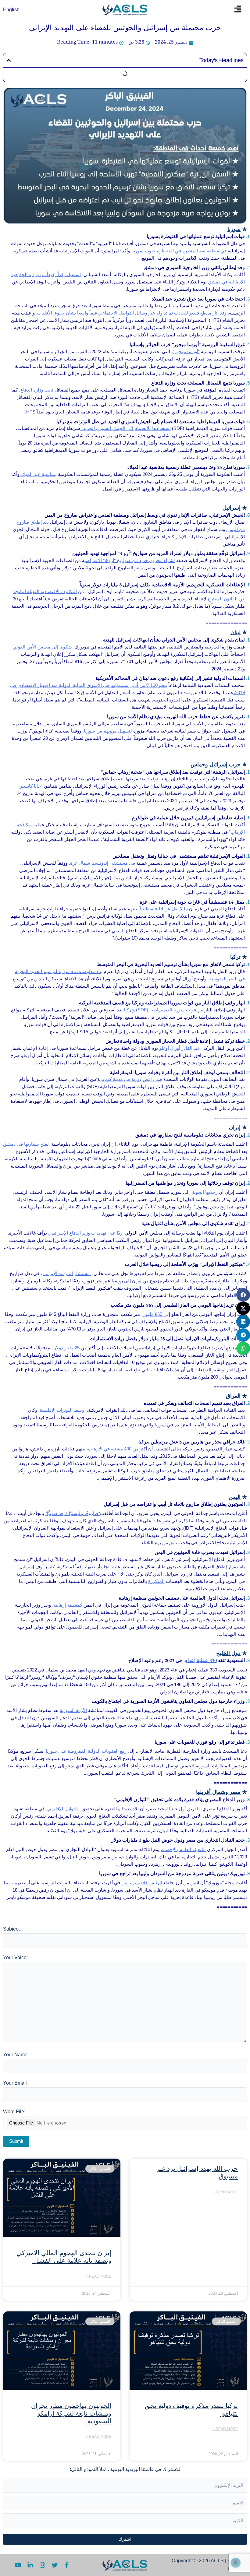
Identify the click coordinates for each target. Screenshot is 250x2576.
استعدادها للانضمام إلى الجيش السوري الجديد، (125, 428)
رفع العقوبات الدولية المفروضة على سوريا (86, 1751)
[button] (237, 10)
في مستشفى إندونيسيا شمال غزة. (102, 863)
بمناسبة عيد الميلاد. (38, 474)
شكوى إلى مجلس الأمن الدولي (42, 647)
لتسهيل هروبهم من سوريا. (108, 731)
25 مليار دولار (67, 1348)
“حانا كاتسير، (30, 786)
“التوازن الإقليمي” (63, 1809)
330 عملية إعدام (201, 1660)
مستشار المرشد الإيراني (67, 1273)
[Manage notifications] (236, 2563)
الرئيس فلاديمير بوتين (142, 1883)
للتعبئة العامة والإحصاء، (183, 1849)
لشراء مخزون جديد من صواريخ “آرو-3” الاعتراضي (130, 560)
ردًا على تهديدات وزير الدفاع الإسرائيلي (86, 1233)
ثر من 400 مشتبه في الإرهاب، (115, 1449)
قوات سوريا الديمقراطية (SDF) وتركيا (160, 1010)
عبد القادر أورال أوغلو (180, 1048)
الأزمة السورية (73, 1710)
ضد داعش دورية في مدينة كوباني (131, 1079)
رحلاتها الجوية (205, 1192)
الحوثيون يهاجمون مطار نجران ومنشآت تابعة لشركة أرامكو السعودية (71, 2413)
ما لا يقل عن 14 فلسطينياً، (163, 909)
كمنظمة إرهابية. (68, 1605)
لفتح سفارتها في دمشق (27, 1144)
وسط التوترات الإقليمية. (62, 1410)
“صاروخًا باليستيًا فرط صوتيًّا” (73, 1513)
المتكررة (156, 1581)
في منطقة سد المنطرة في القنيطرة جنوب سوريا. (179, 251)
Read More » (225, 2192)
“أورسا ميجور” (186, 351)
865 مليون (153, 1314)
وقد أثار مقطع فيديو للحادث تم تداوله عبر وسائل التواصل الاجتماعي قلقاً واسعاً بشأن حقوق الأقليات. (131, 313)
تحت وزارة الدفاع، (37, 390)
